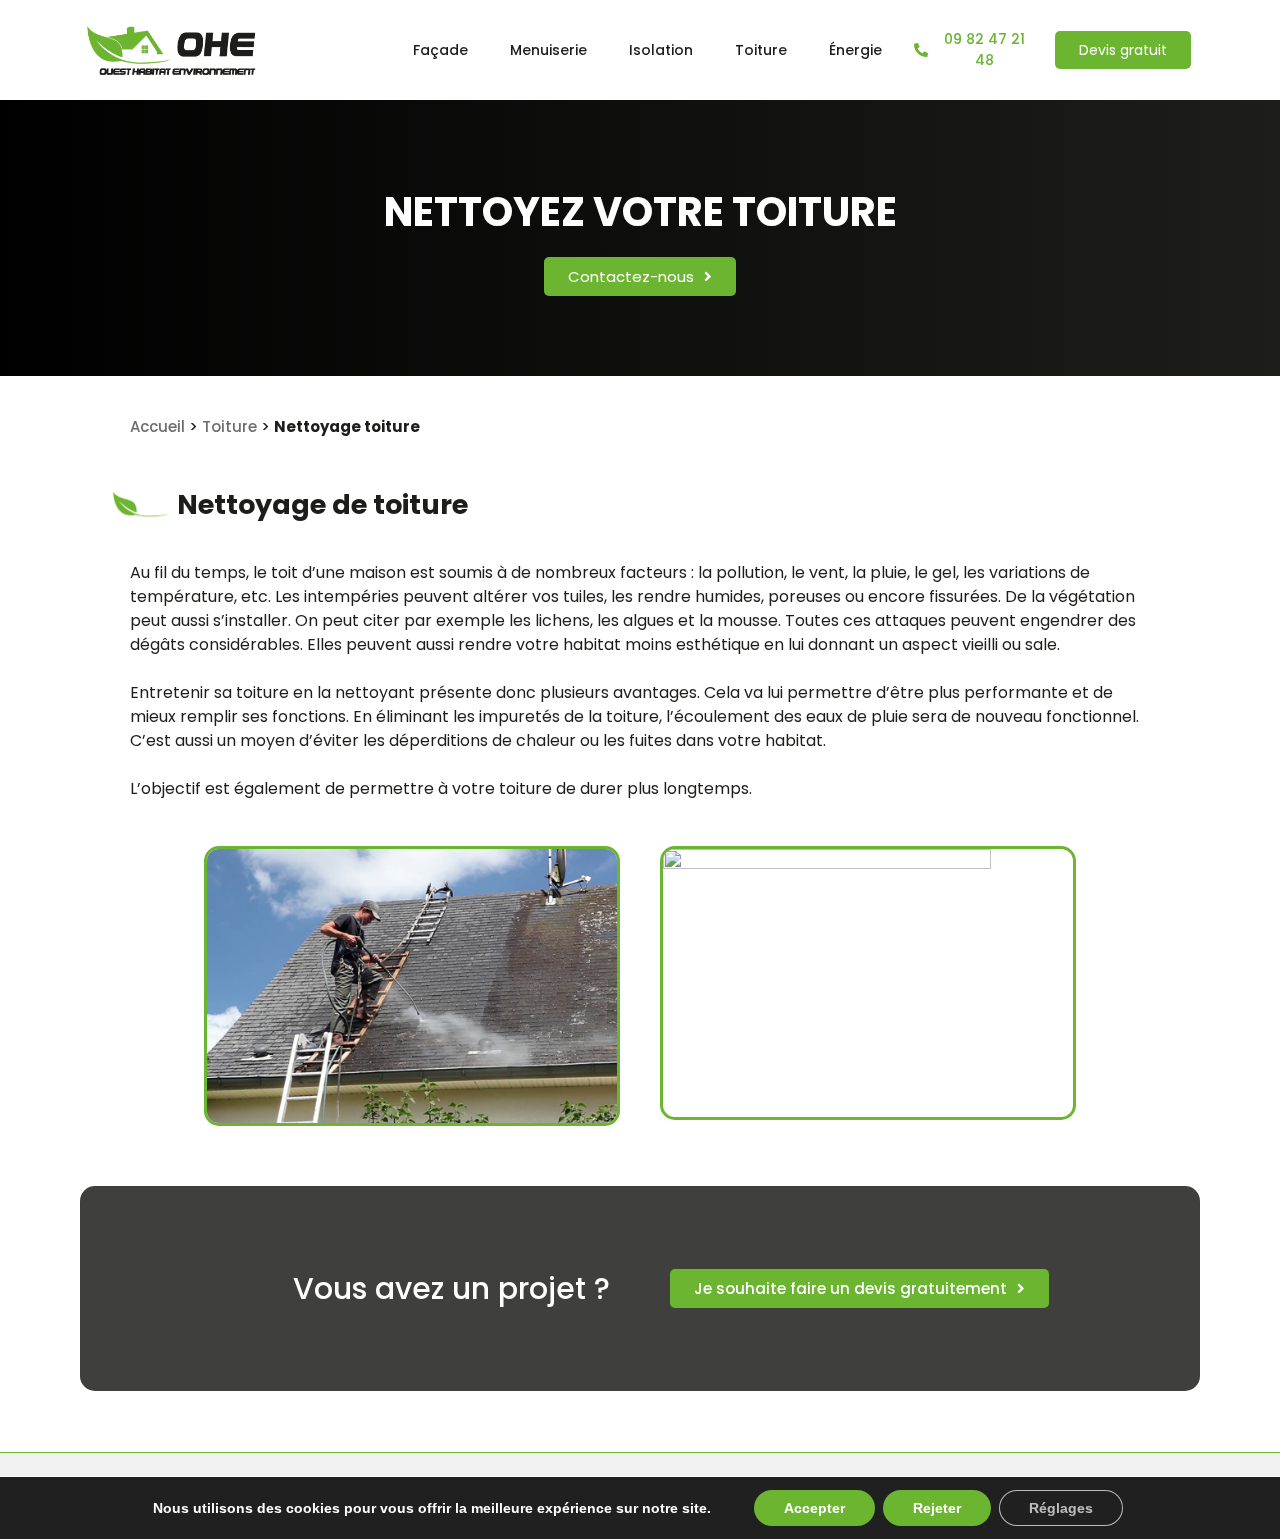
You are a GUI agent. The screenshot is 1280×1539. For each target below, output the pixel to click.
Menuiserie (548, 50)
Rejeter (937, 1508)
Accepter (814, 1508)
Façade (440, 50)
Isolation (661, 50)
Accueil (157, 426)
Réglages (1061, 1508)
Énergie (855, 50)
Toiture (761, 50)
